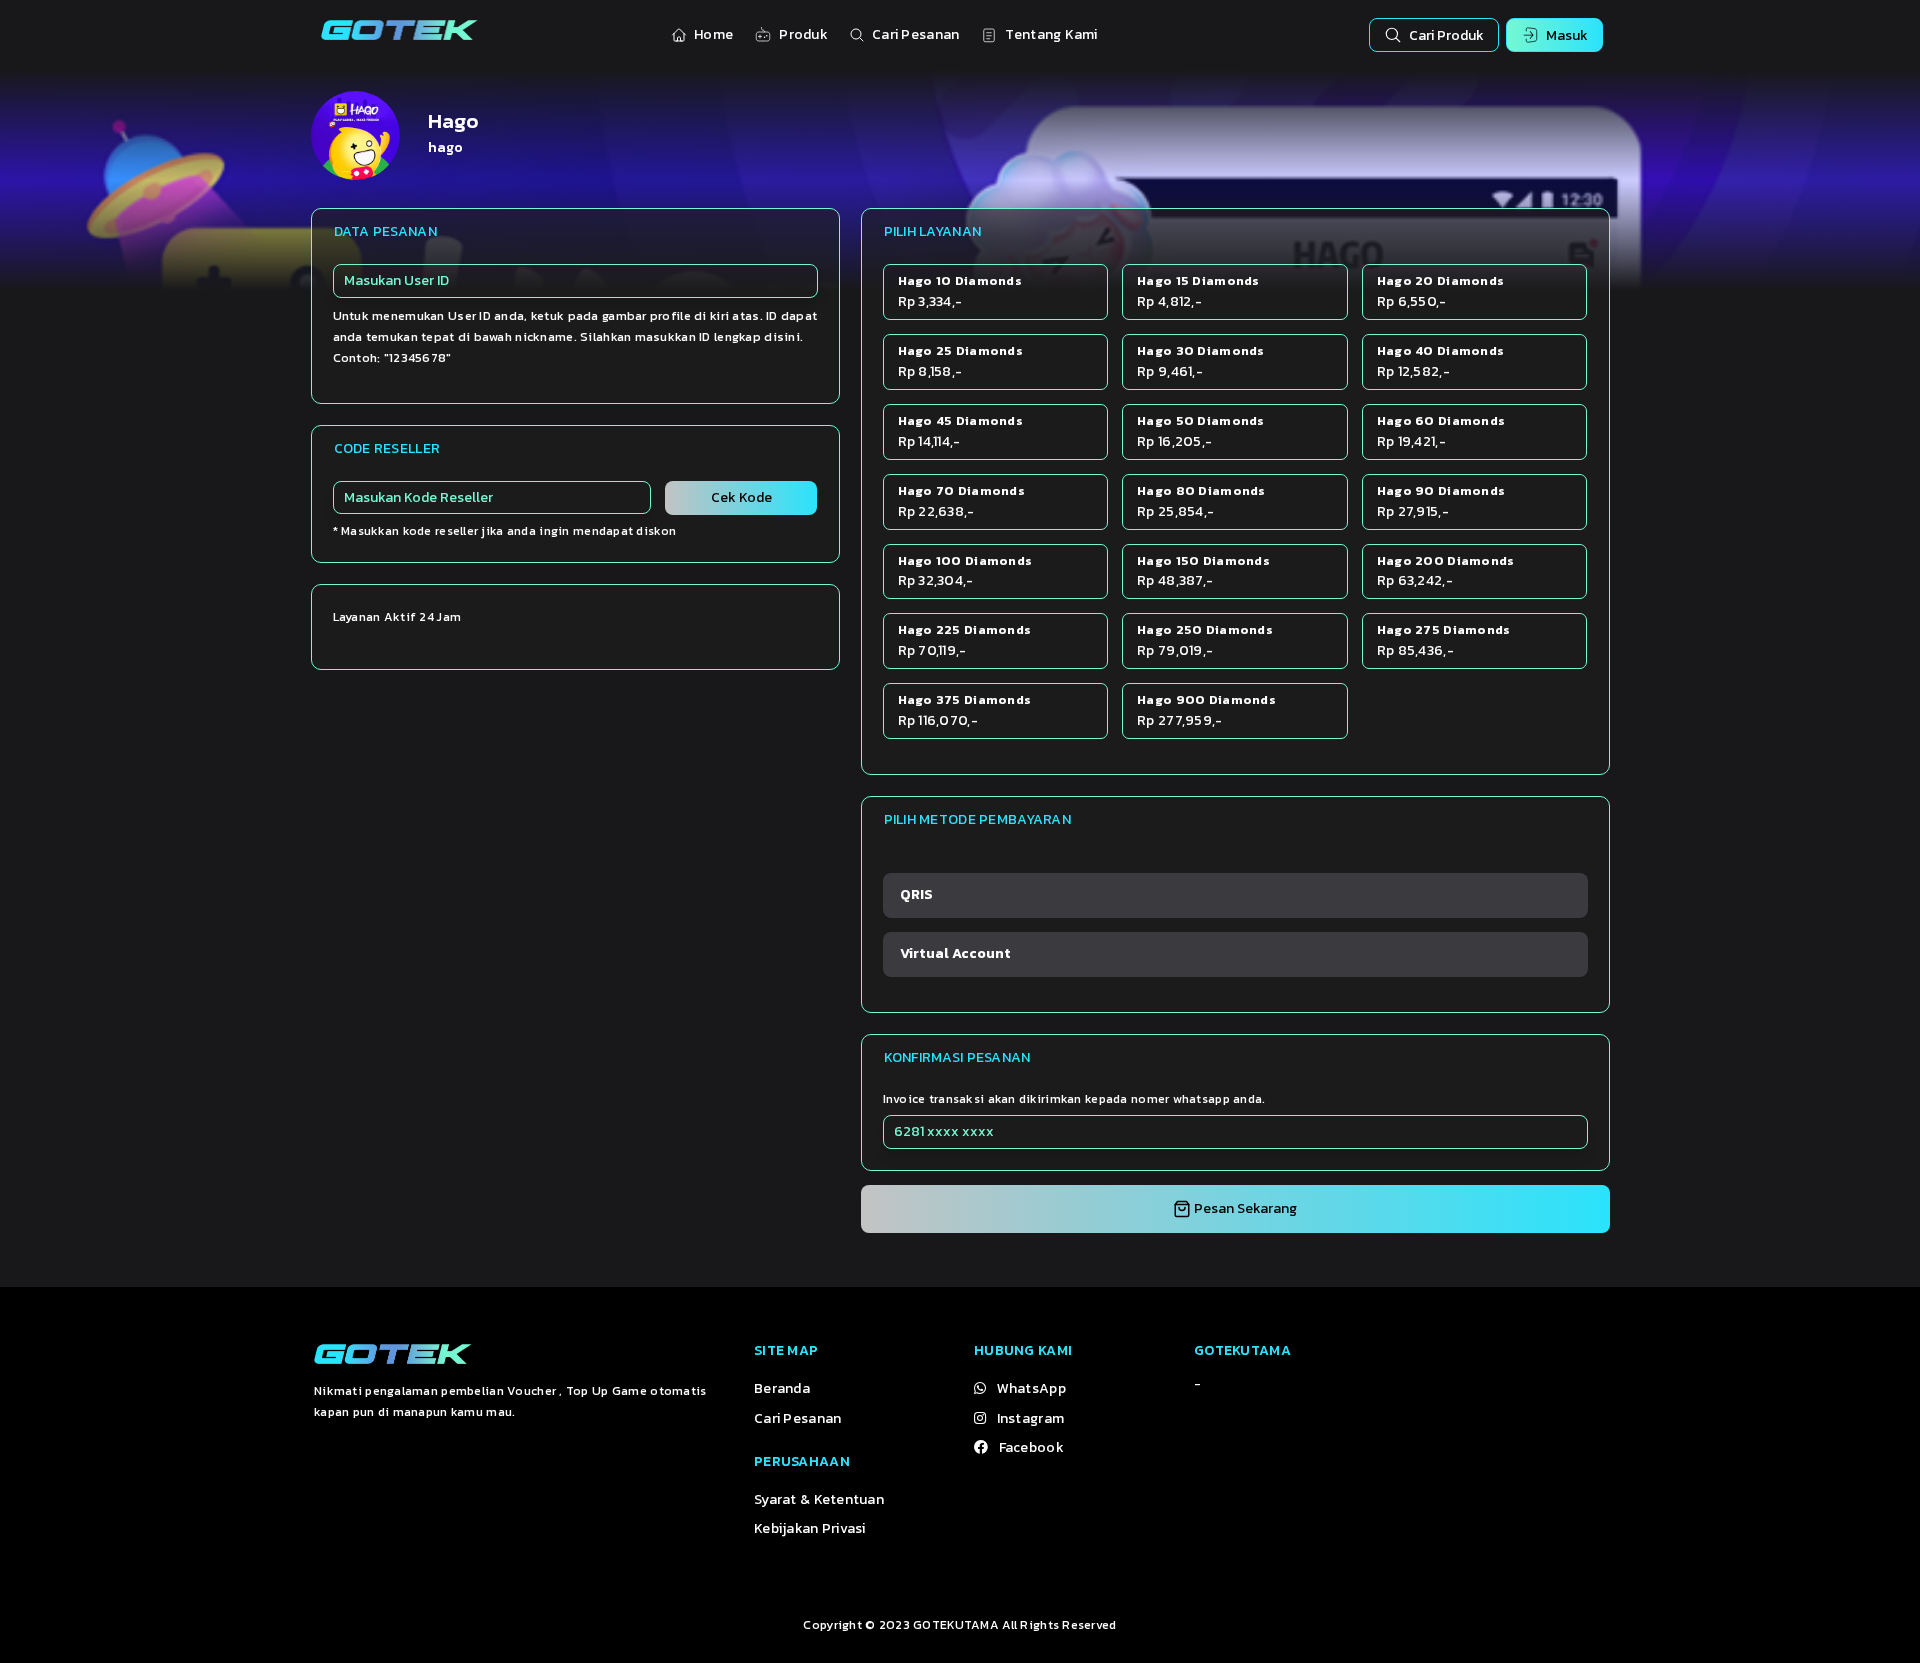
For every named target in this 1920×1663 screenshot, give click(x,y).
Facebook (1031, 1447)
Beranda (782, 1388)
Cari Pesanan (915, 34)
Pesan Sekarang (1244, 1208)
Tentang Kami (1051, 34)
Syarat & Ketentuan (819, 1499)
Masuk (1567, 35)
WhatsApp (1031, 1388)
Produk (803, 34)
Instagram (1031, 1418)
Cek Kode (741, 497)
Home (713, 34)
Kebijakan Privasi (810, 1528)
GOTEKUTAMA (956, 1625)
